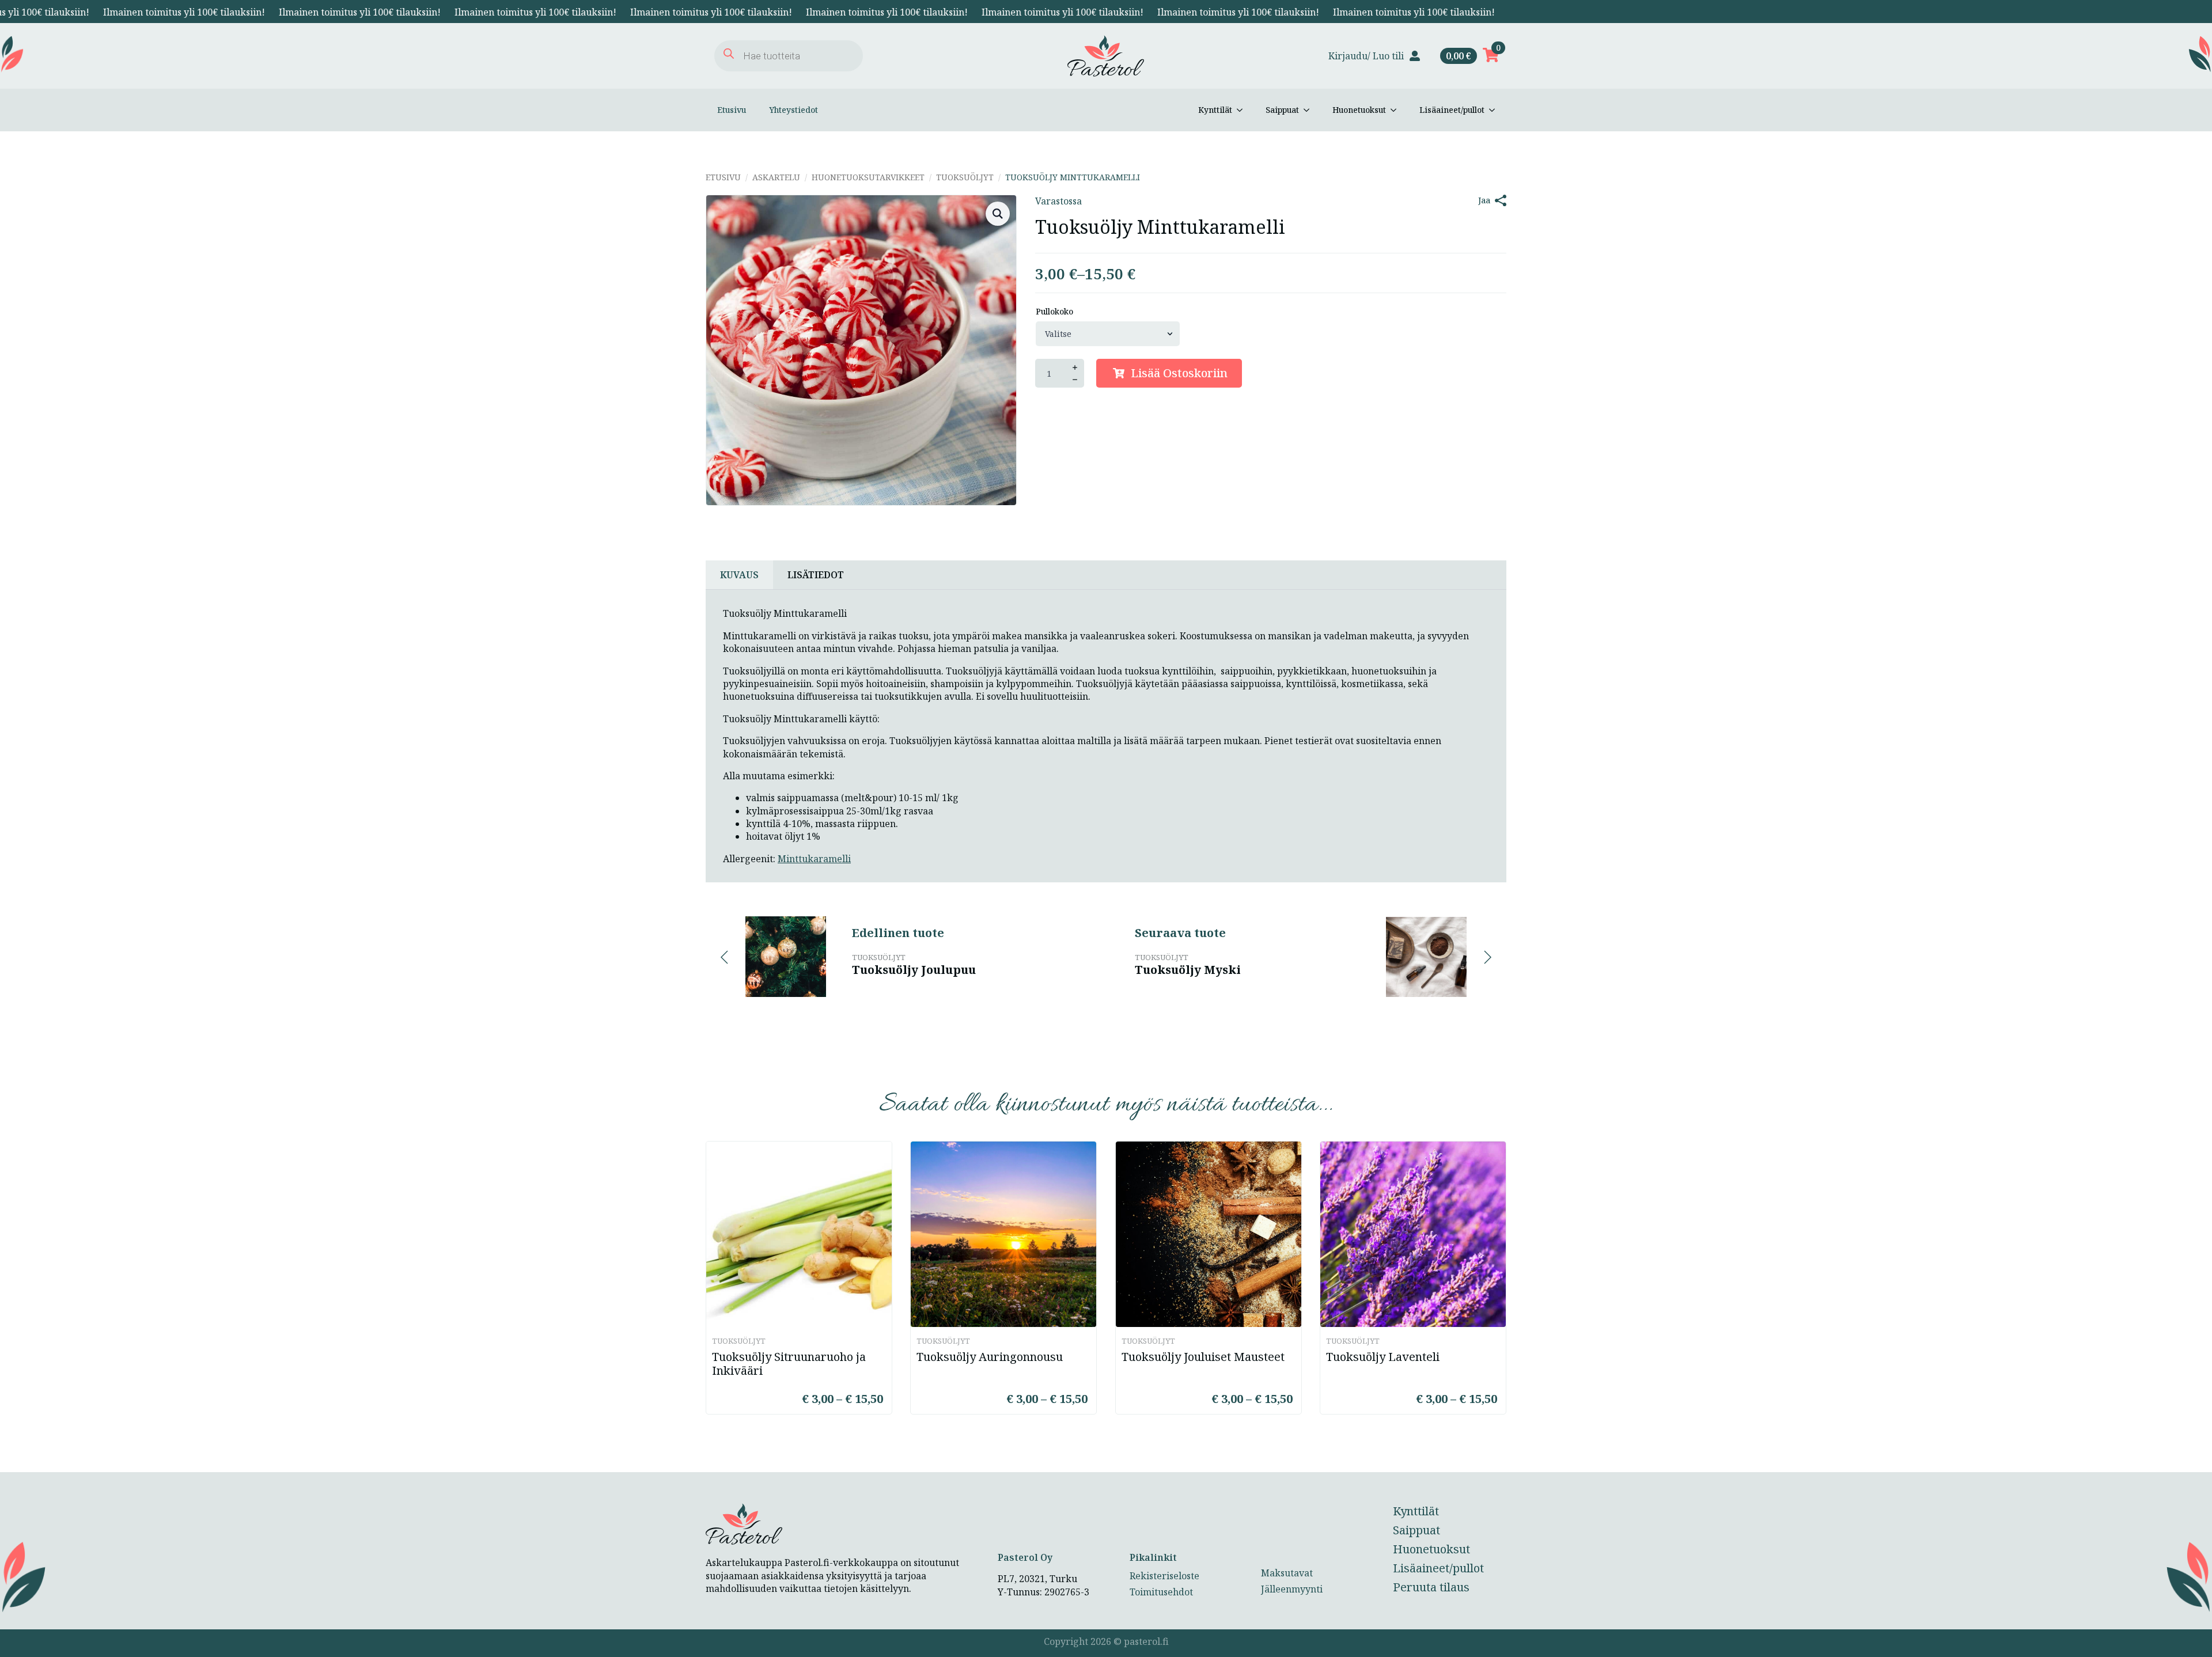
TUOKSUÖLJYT (965, 177)
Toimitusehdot (1161, 1592)
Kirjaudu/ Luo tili (1366, 56)
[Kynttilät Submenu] (1243, 110)
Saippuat (1282, 110)
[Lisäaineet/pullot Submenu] (1495, 110)
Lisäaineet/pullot (1452, 110)
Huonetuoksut (1359, 110)
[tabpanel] (1106, 736)
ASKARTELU (776, 177)
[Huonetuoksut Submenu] (1397, 110)
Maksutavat (1287, 1573)
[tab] (739, 575)
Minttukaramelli (814, 859)
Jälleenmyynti (1292, 1589)
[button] (998, 214)
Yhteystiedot (793, 110)
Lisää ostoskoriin (1179, 373)
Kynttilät (1215, 110)
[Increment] (1075, 367)
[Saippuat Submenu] (1310, 110)
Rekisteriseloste (1164, 1576)
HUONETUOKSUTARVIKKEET (868, 177)
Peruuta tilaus (1431, 1587)
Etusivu (732, 110)
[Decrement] (1075, 380)
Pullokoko (1054, 312)
